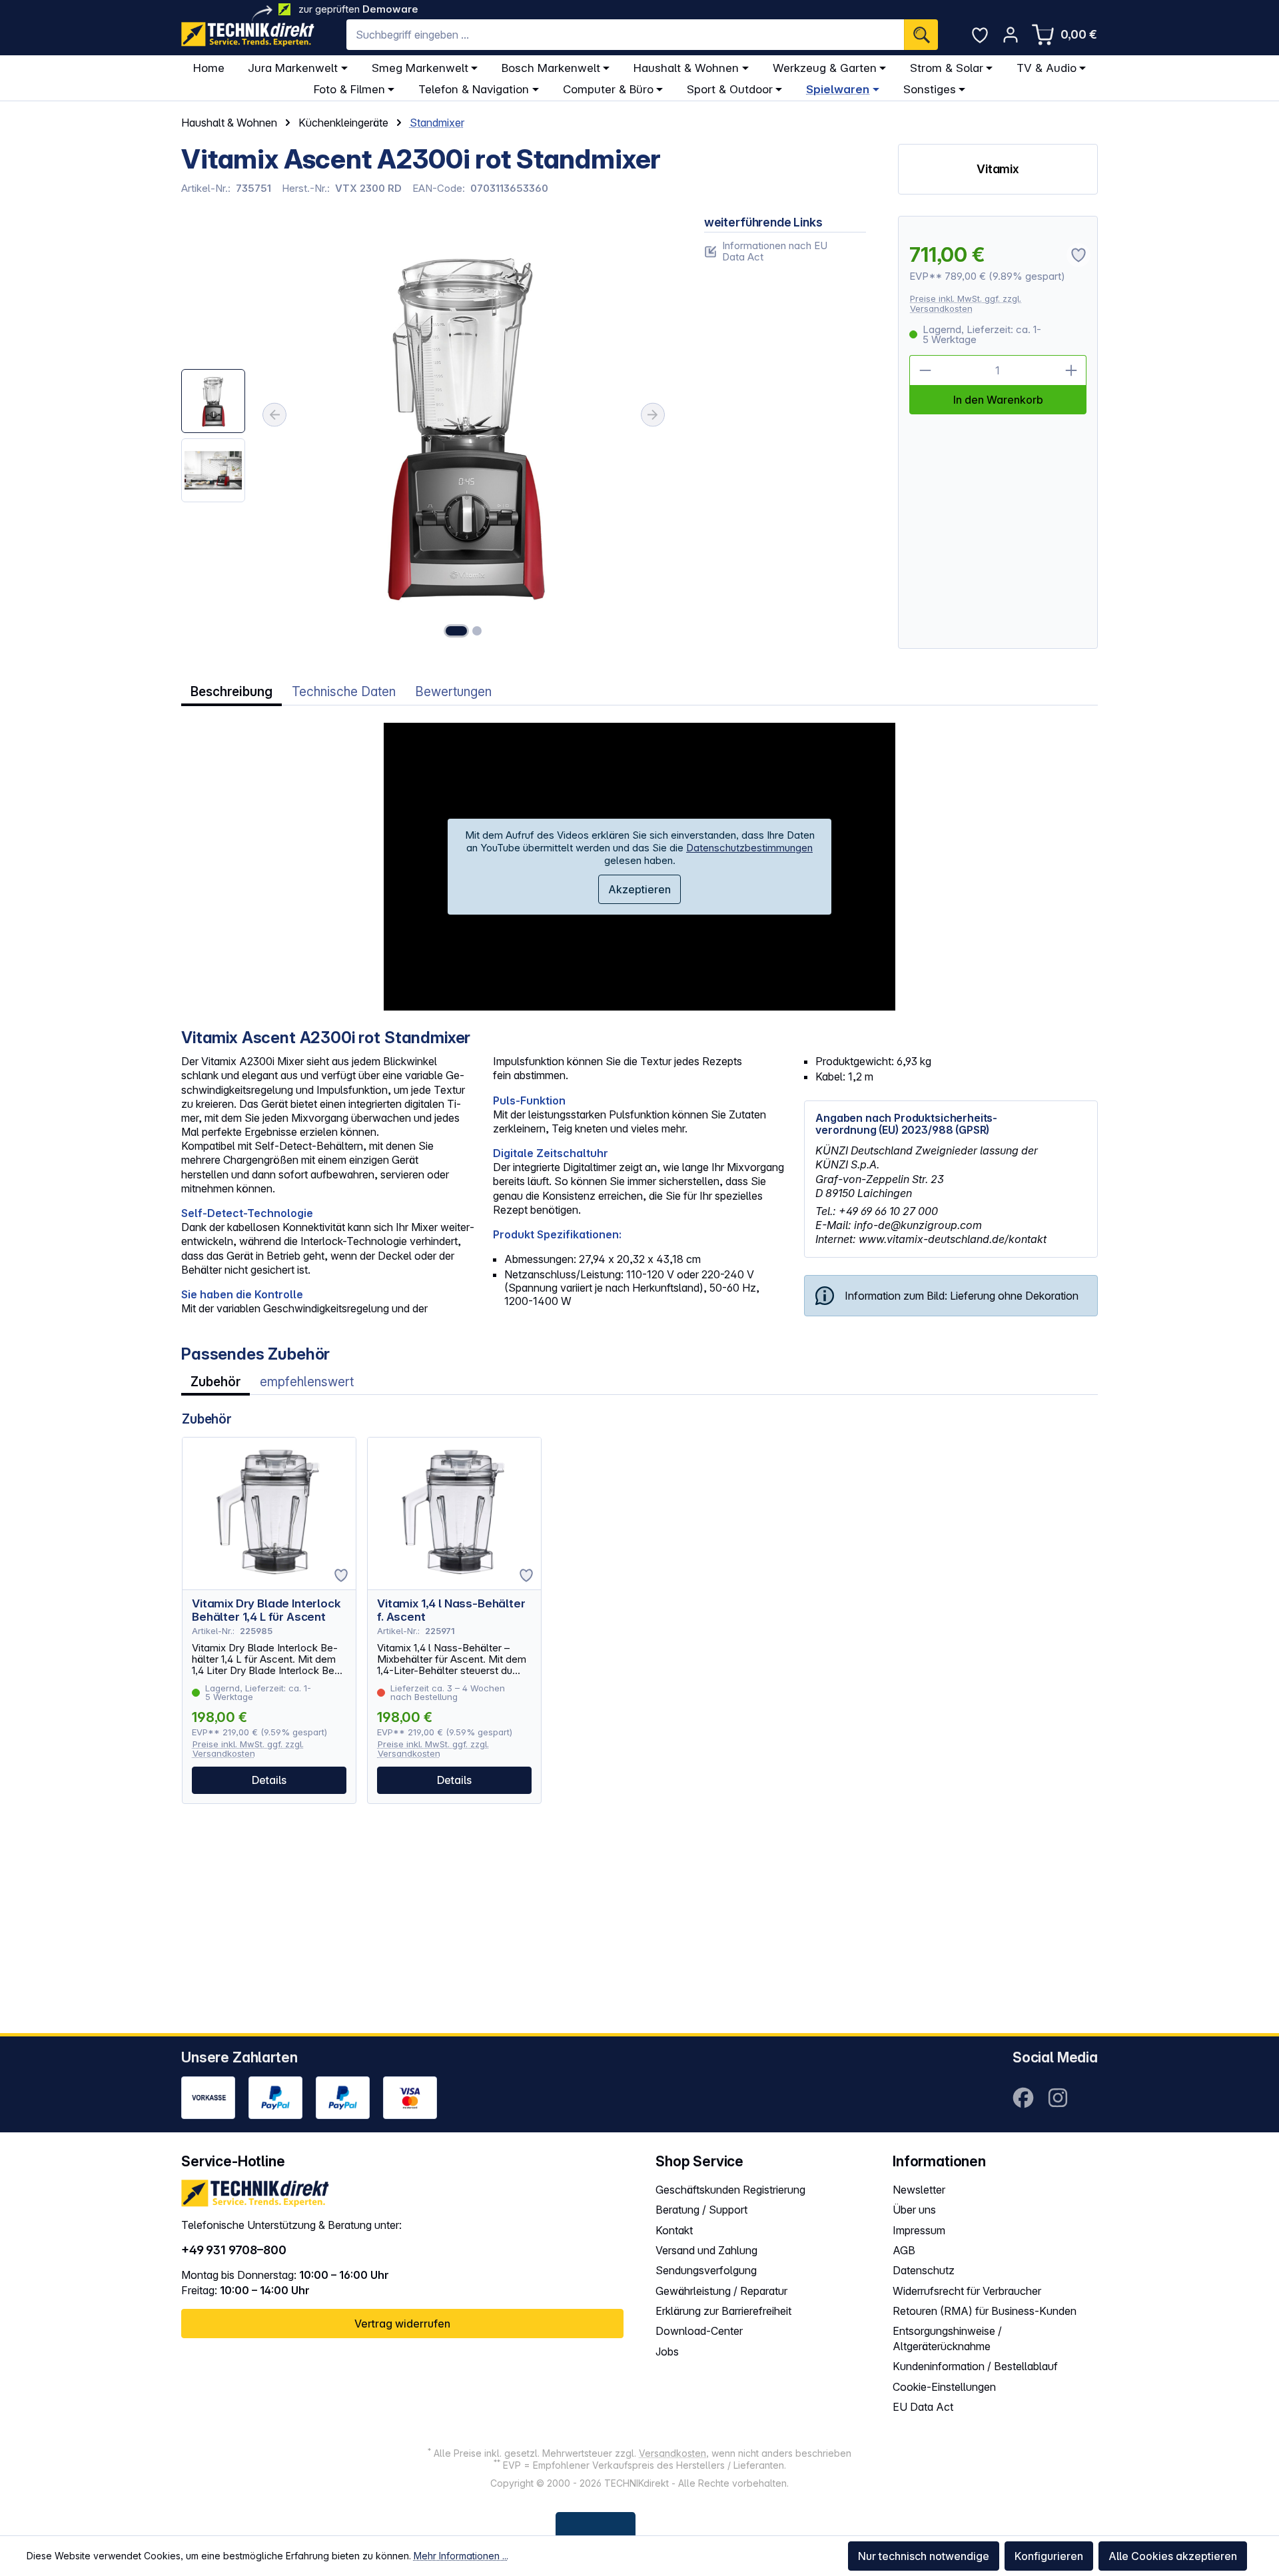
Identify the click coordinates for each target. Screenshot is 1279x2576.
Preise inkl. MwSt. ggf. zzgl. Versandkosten (966, 303)
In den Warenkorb (998, 400)
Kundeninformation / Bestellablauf (975, 2366)
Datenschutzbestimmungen (749, 848)
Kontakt (674, 2230)
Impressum (919, 2230)
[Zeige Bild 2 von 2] (477, 631)
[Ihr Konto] (1011, 35)
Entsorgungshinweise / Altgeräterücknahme (947, 2339)
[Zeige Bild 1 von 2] (456, 631)
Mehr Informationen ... (461, 2556)
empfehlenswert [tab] (307, 1382)
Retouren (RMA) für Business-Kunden (985, 2311)
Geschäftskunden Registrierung (730, 2190)
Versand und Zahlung (706, 2250)
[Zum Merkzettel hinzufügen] (341, 1575)
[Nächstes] (653, 415)
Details (269, 1780)
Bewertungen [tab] (453, 692)
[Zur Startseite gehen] (248, 34)
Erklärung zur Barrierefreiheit (723, 2311)
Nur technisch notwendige (924, 2556)
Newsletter (919, 2190)
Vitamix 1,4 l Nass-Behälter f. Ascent (451, 1610)
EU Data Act (923, 2407)
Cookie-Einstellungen (944, 2387)
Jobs (667, 2352)
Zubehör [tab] (215, 1382)
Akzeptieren (639, 889)
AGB (904, 2250)
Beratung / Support (701, 2210)
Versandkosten (672, 2453)
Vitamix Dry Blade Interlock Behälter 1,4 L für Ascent (266, 1610)
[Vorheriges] (274, 415)
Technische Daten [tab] (344, 692)
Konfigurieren (1049, 2556)
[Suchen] (921, 35)
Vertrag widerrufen (402, 2324)
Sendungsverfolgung (706, 2270)
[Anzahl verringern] (925, 370)
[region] (427, 433)
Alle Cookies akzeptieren (1173, 2556)
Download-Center (699, 2331)
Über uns (914, 2210)
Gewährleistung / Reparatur (721, 2291)
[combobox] (625, 35)
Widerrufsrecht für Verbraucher (967, 2291)
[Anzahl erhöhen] (1071, 370)
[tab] (231, 692)
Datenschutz (924, 2270)
